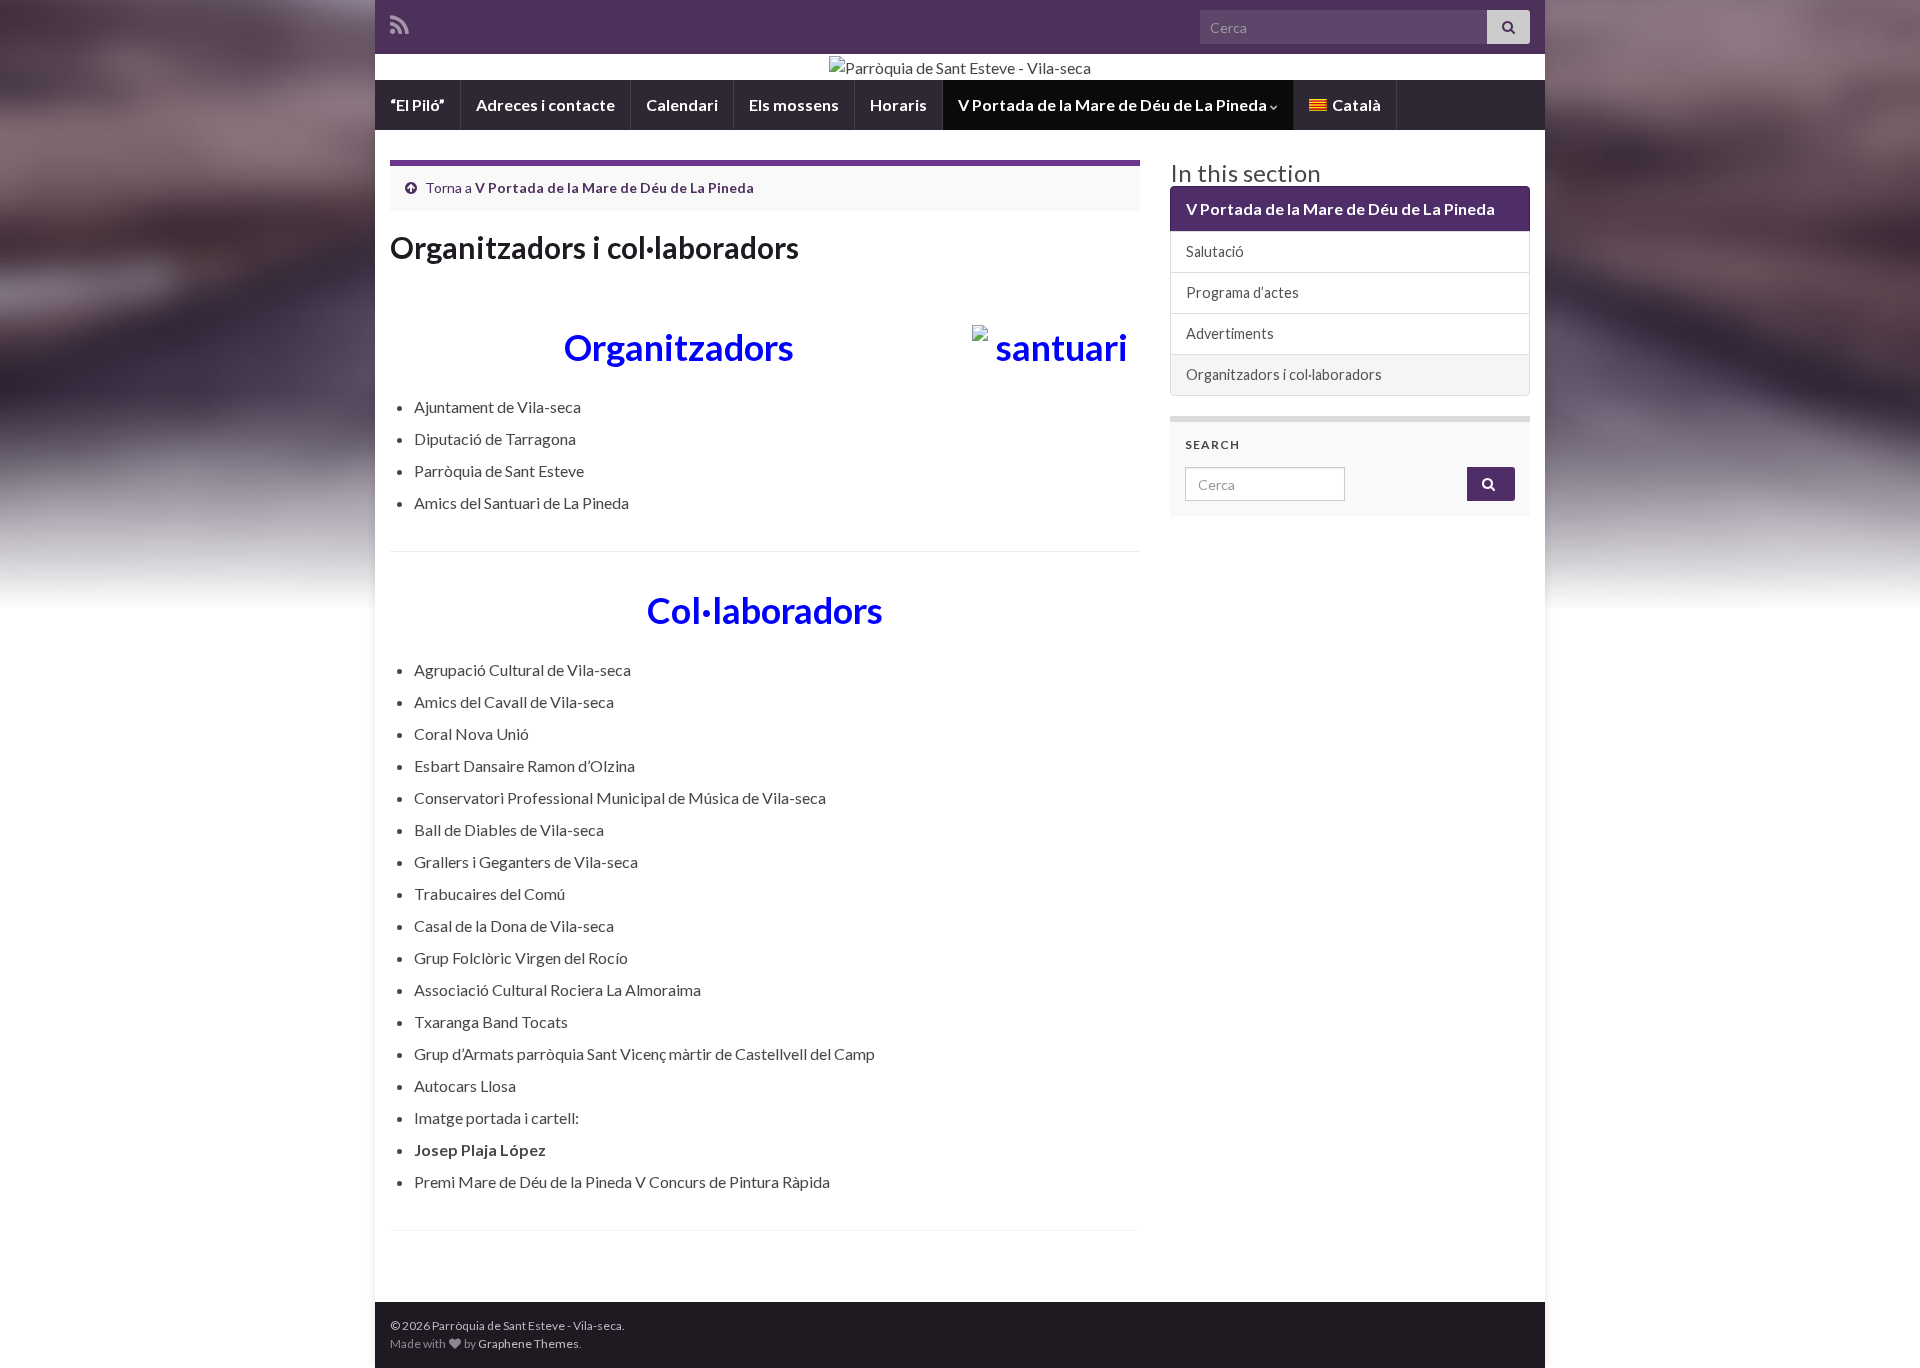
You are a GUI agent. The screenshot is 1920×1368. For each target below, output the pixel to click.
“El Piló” (417, 104)
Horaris (898, 104)
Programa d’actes (1242, 292)
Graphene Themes (528, 1343)
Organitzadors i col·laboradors (1284, 374)
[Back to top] (1875, 1323)
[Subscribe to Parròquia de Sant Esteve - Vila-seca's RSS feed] (399, 21)
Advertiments (1230, 333)
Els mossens (794, 104)
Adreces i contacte (545, 104)
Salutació (1215, 251)
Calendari (682, 104)
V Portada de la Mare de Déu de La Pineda (1114, 104)
